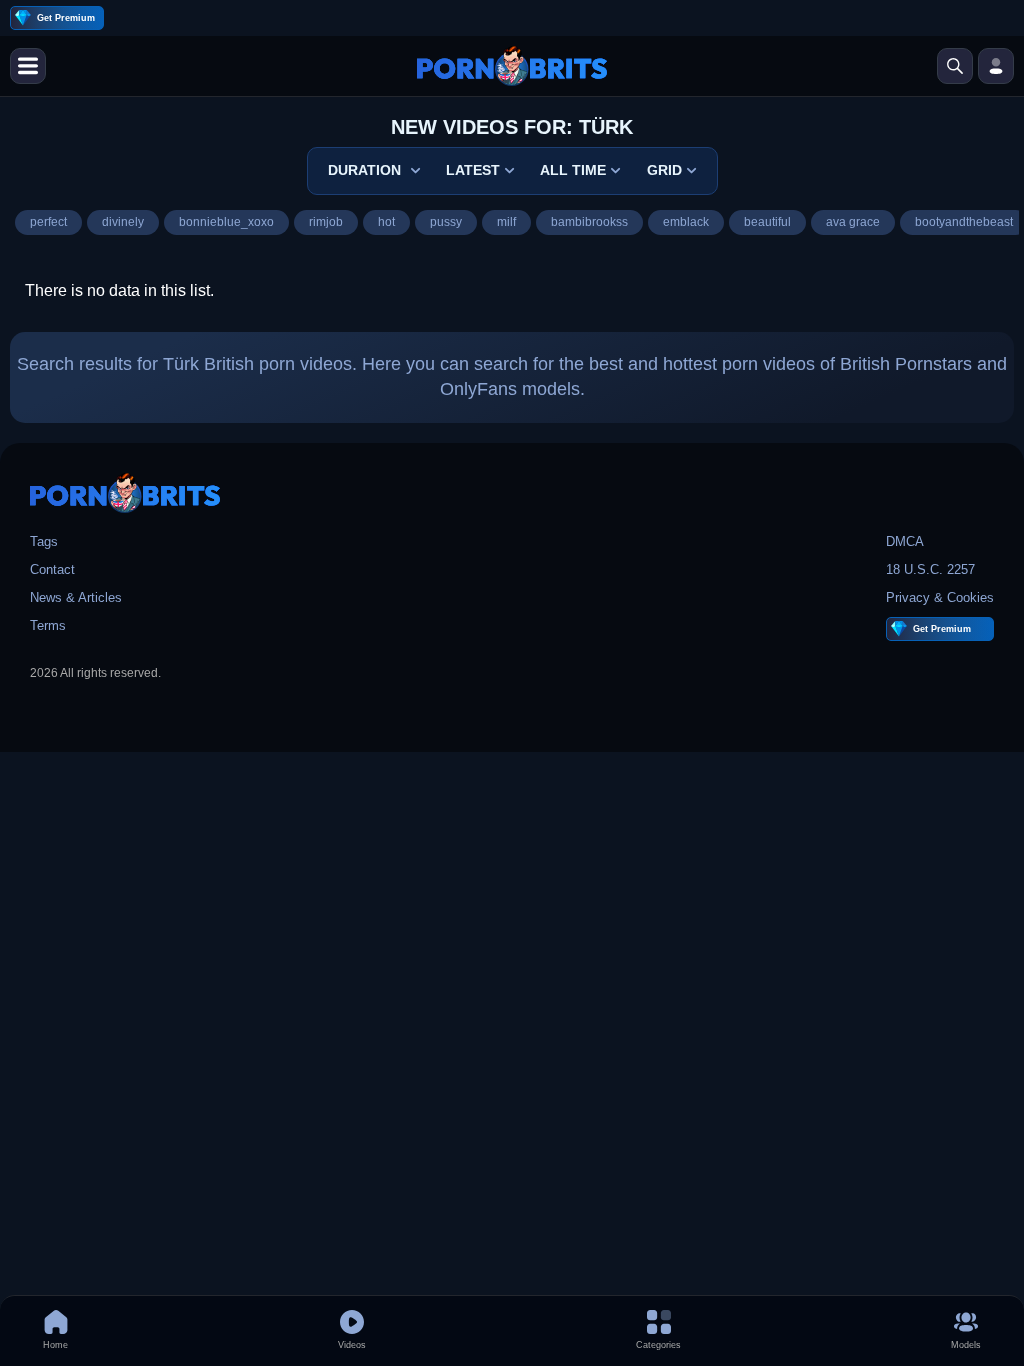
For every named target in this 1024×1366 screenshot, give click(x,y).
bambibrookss (589, 222)
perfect (48, 222)
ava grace (853, 222)
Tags (44, 541)
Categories (658, 1345)
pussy (446, 222)
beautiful (767, 222)
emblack (686, 222)
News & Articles (76, 597)
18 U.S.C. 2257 (930, 569)
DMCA (905, 541)
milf (506, 222)
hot (386, 222)
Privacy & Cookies (940, 597)
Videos (352, 1345)
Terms (48, 625)
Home (55, 1345)
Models (966, 1345)
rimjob (326, 222)
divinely (123, 222)
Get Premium (66, 18)
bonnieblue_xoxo (226, 222)
